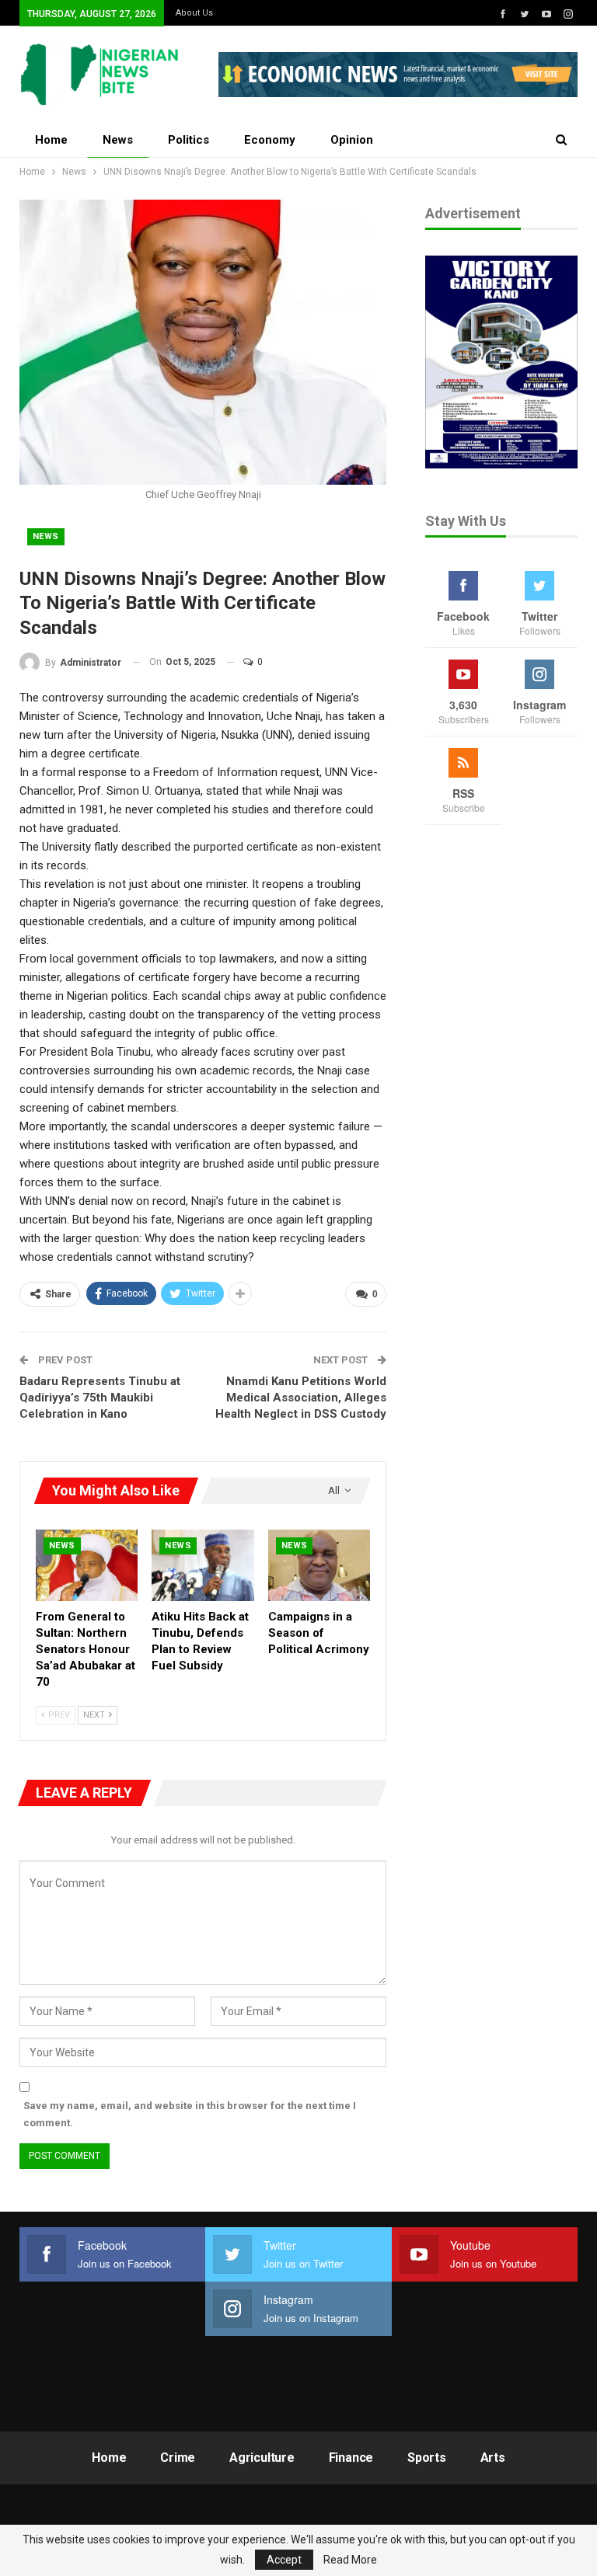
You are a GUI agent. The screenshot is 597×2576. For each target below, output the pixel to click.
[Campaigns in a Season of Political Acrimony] (319, 1565)
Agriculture (262, 2458)
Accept (284, 2560)
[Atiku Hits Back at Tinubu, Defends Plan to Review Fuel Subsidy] (202, 1565)
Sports (427, 2458)
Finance (351, 2458)
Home (51, 140)
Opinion (352, 140)
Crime (178, 2458)
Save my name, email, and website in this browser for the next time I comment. (190, 2114)
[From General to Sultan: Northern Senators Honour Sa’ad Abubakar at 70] (87, 1565)
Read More (350, 2560)
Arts (493, 2458)
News (118, 140)
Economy (270, 140)
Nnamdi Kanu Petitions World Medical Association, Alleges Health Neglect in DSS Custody (301, 1398)
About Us (194, 13)
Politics (189, 140)
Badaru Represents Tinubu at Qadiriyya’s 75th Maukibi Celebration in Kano (100, 1398)
